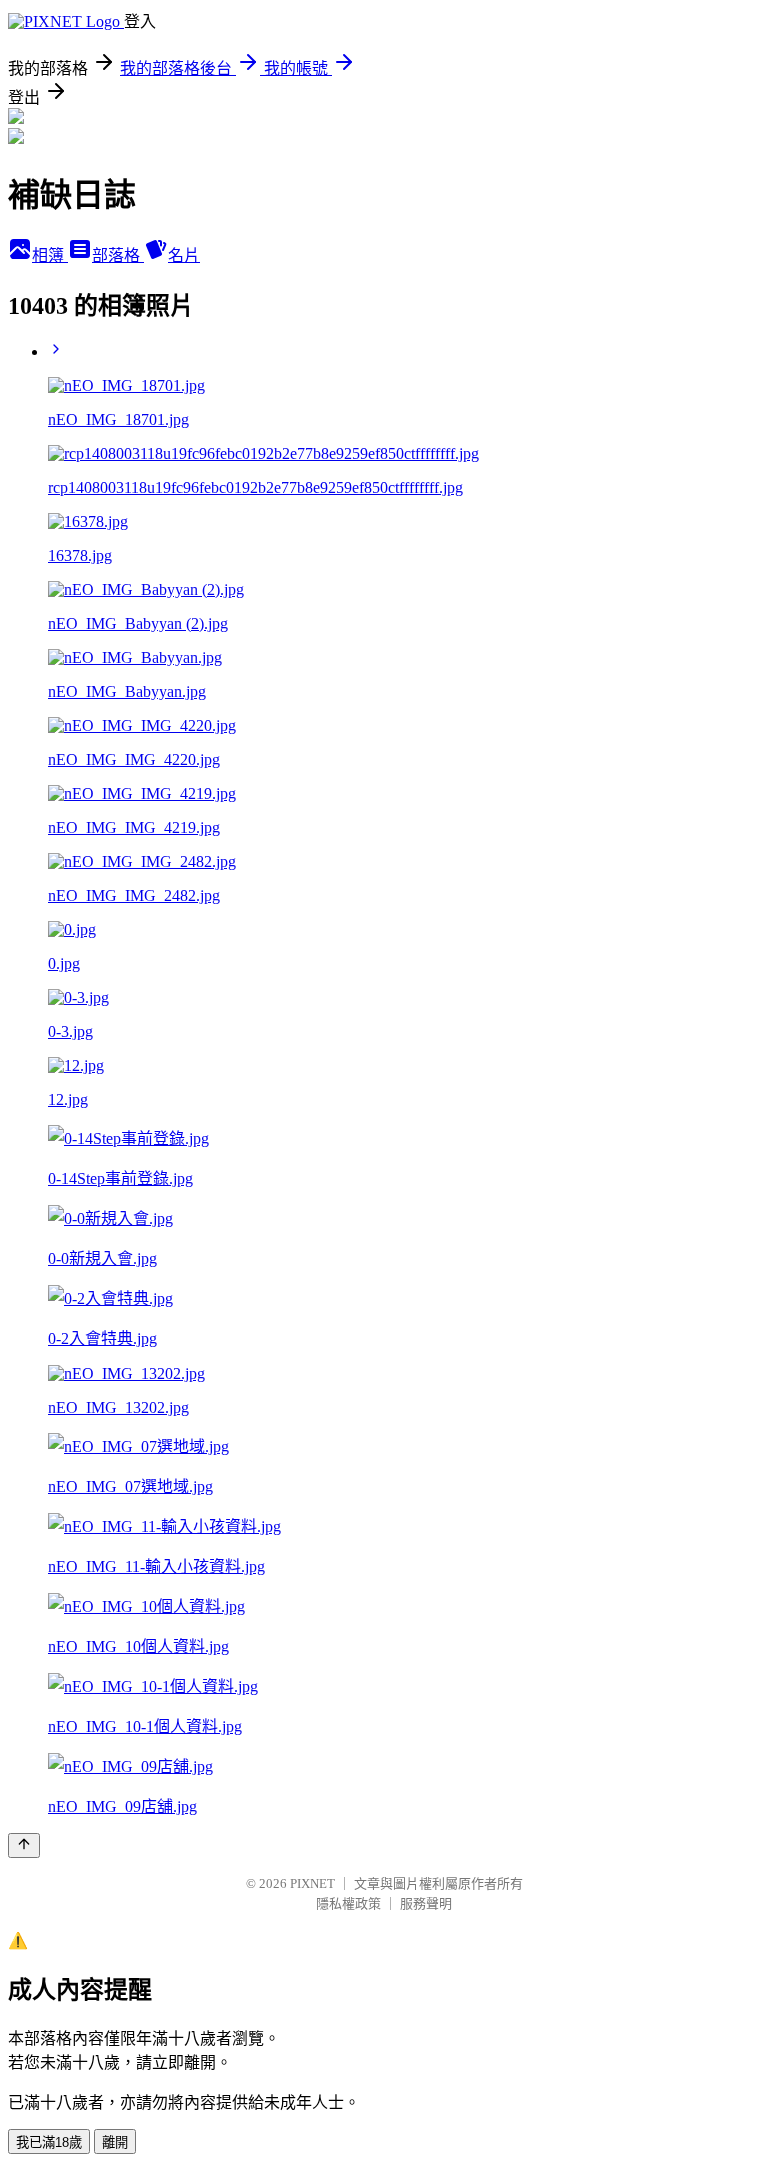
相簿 (50, 255)
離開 (115, 2142)
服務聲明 (426, 1903)
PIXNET (312, 1883)
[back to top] (24, 1845)
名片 (184, 255)
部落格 (118, 255)
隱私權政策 (348, 1903)
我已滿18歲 (49, 2142)
